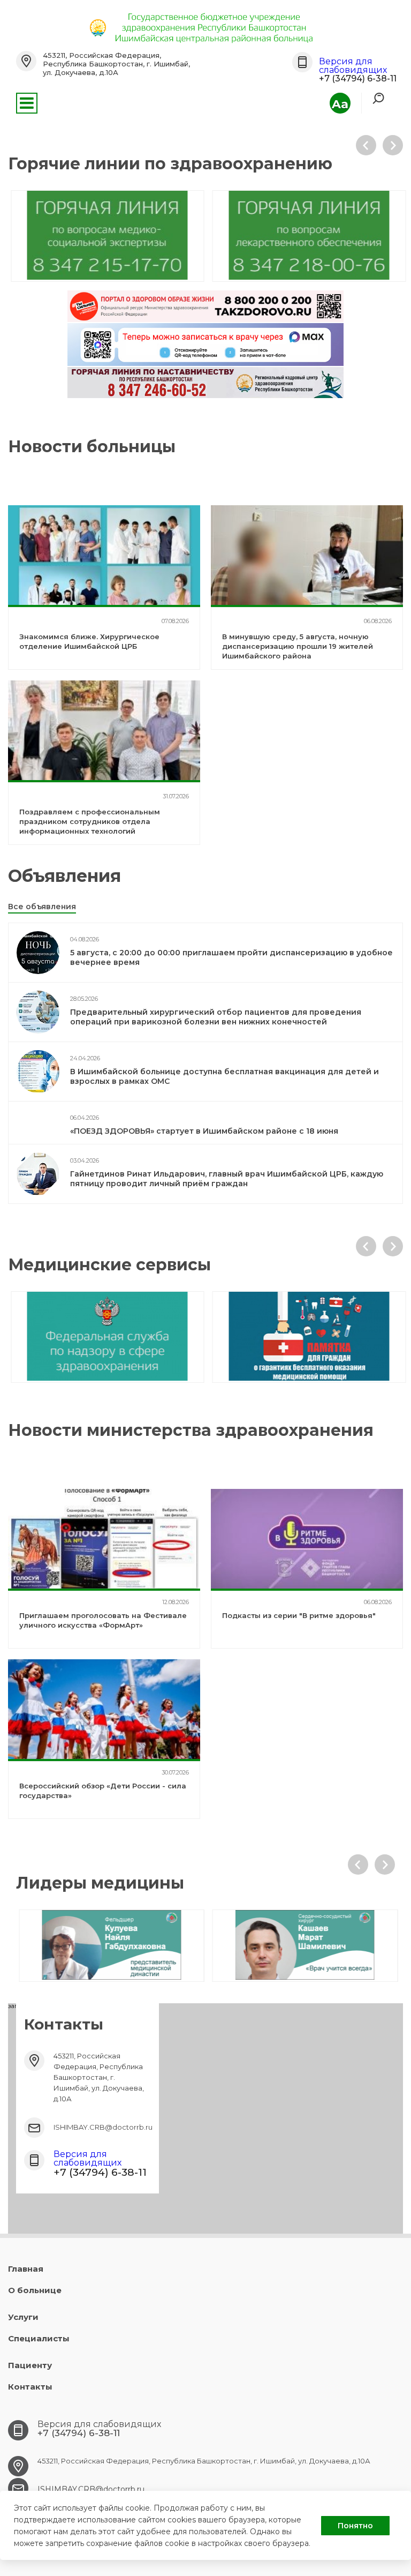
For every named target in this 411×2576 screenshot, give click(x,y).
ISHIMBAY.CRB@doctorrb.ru (103, 2127)
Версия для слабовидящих (353, 66)
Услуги (23, 2317)
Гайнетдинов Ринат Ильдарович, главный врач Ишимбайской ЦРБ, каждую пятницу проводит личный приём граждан (227, 1179)
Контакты (30, 2387)
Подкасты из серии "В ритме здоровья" (299, 1615)
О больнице (35, 2290)
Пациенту (30, 2365)
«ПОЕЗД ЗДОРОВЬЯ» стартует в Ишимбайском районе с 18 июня (204, 1131)
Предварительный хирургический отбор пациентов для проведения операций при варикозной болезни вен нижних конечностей (216, 1017)
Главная (26, 2269)
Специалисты (39, 2338)
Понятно (355, 2526)
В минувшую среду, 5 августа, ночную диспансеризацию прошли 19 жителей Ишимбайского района (298, 646)
